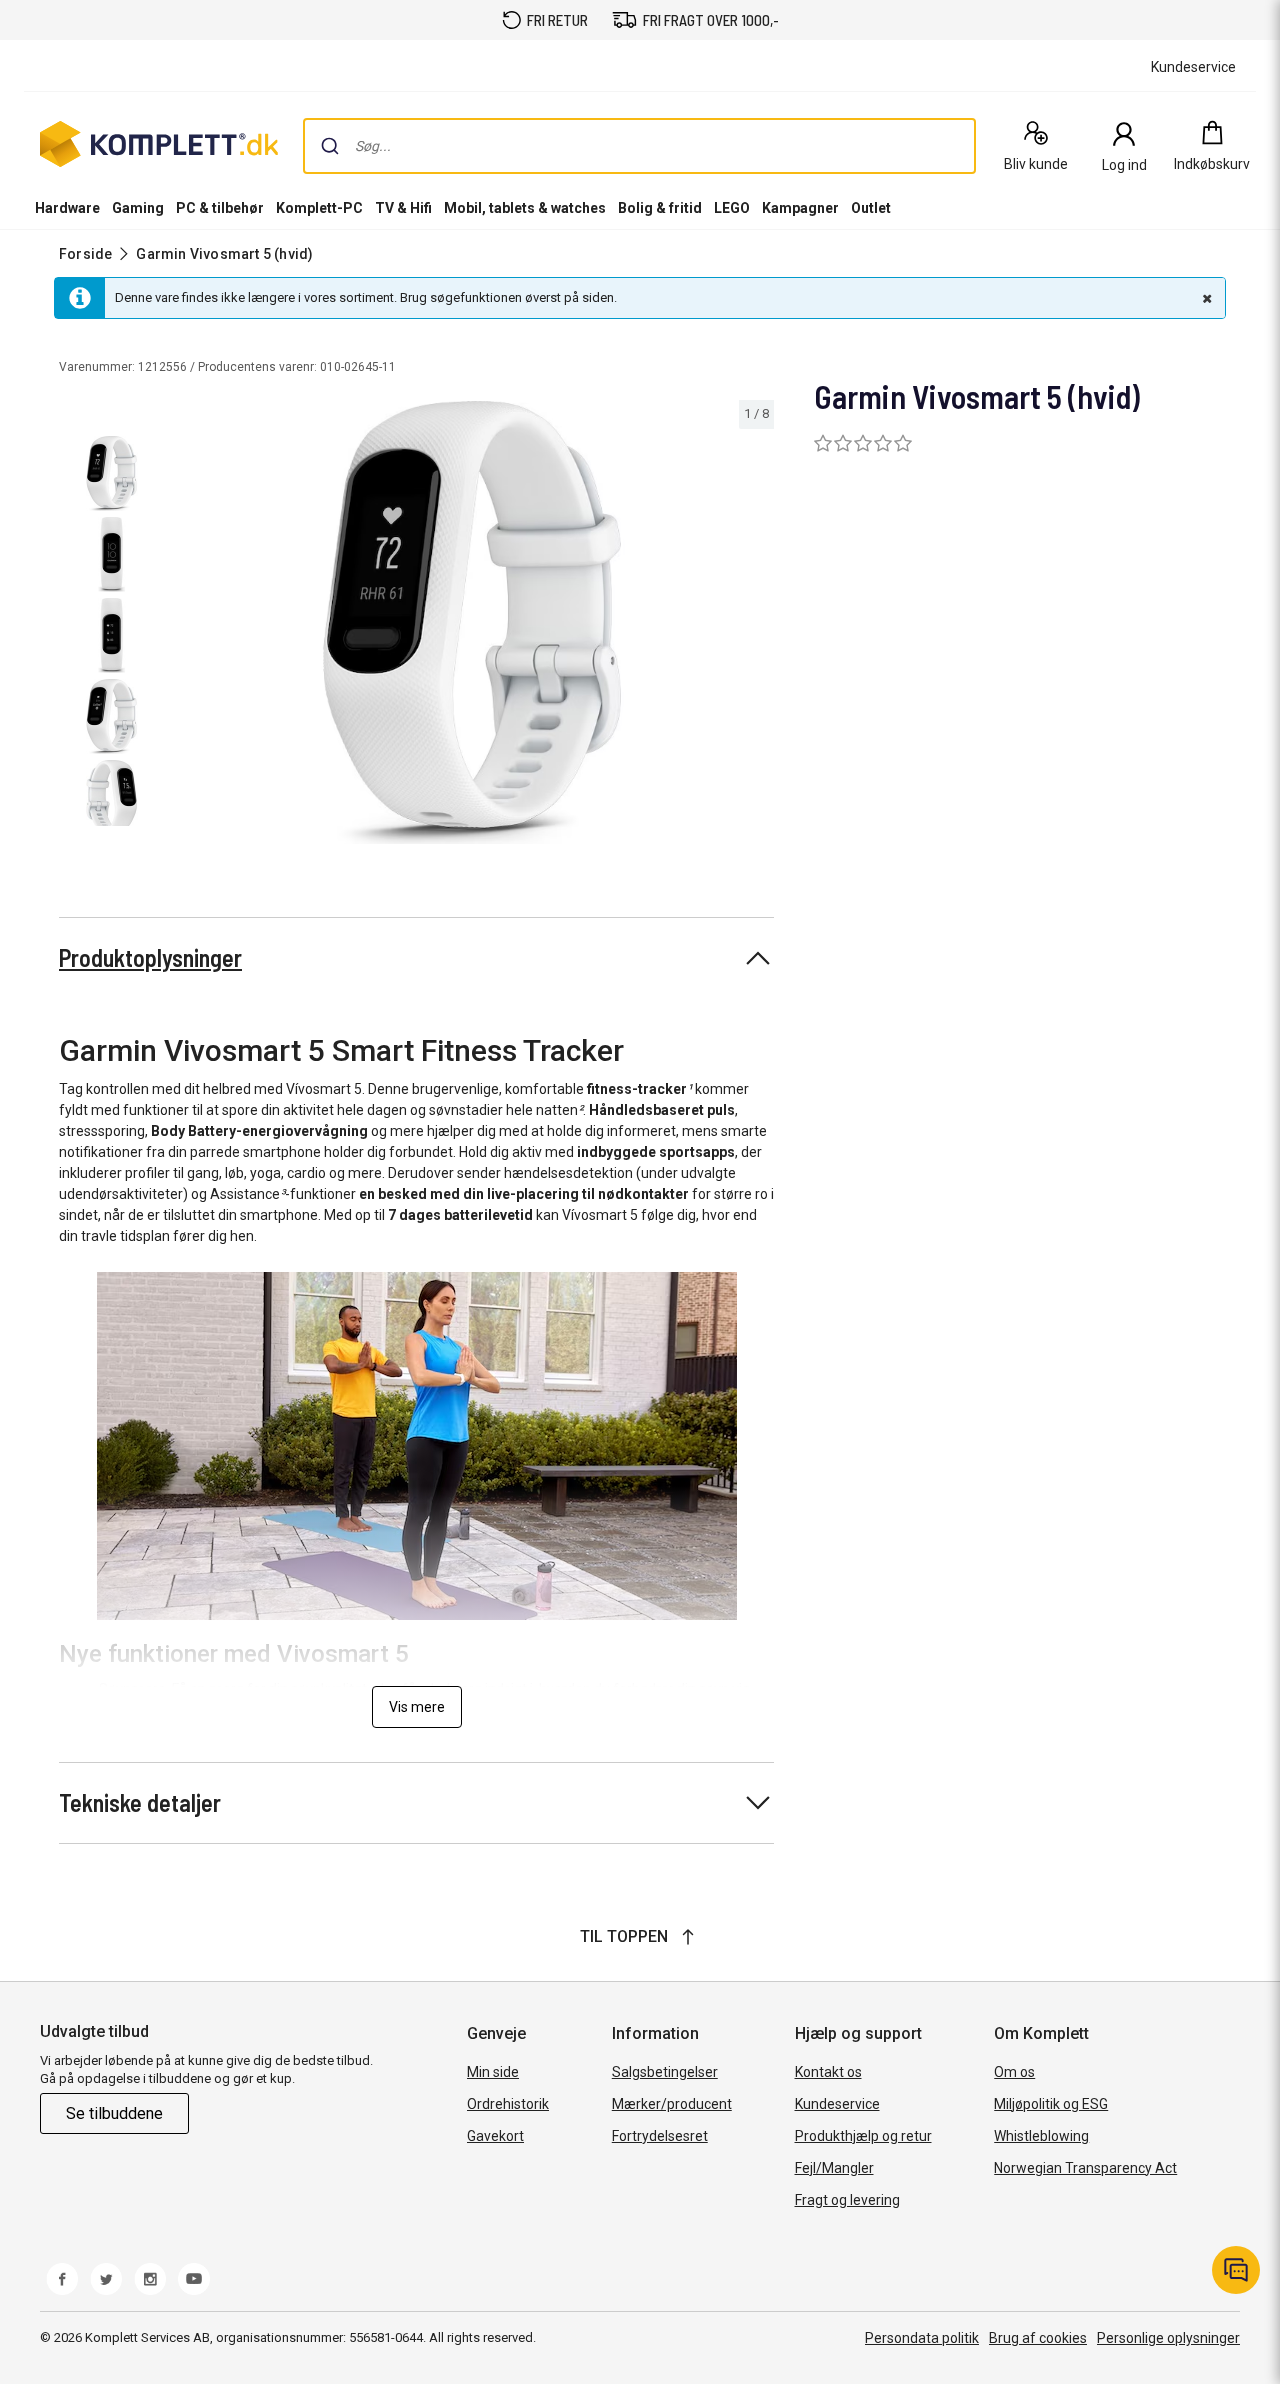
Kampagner (800, 208)
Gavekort (495, 2136)
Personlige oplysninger (1168, 2338)
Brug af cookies (1038, 2338)
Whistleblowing (1041, 2136)
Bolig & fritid (660, 208)
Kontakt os (828, 2072)
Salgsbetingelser (665, 2072)
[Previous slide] (188, 626)
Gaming (138, 208)
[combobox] (639, 146)
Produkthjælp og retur (863, 2136)
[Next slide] (756, 626)
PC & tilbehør (220, 208)
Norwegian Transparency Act (1085, 2168)
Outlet (871, 208)
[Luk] (1205, 298)
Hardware (67, 208)
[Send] (330, 146)
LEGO (732, 208)
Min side (493, 2072)
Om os (1014, 2072)
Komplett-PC (319, 208)
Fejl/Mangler (834, 2168)
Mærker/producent (672, 2104)
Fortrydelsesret (660, 2136)
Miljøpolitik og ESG (1051, 2104)
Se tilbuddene (114, 2113)
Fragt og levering (847, 2200)
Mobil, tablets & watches (525, 208)
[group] (472, 622)
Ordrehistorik (508, 2104)
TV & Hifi (403, 208)
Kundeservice (837, 2104)
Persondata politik (922, 2338)
